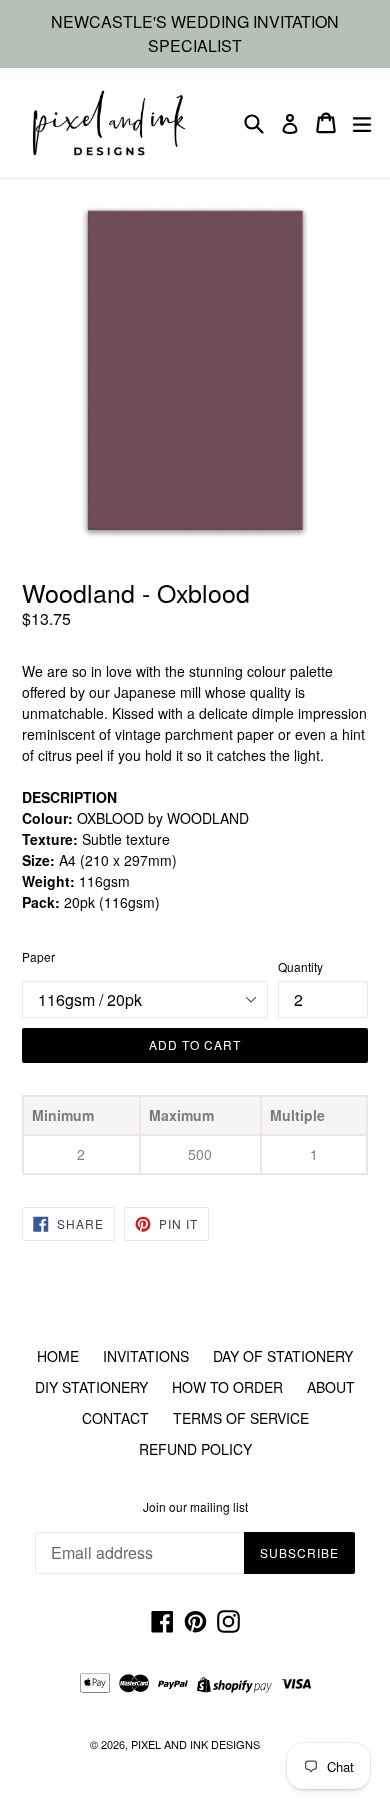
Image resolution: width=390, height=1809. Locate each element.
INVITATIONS (146, 1356)
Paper (38, 956)
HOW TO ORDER (227, 1387)
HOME (58, 1356)
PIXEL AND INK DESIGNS (195, 1744)
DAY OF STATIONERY (283, 1356)
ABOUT (331, 1387)
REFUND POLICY (195, 1449)
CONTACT (115, 1418)
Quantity (300, 966)
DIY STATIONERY (91, 1387)
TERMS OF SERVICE (241, 1418)
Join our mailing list (195, 1507)
